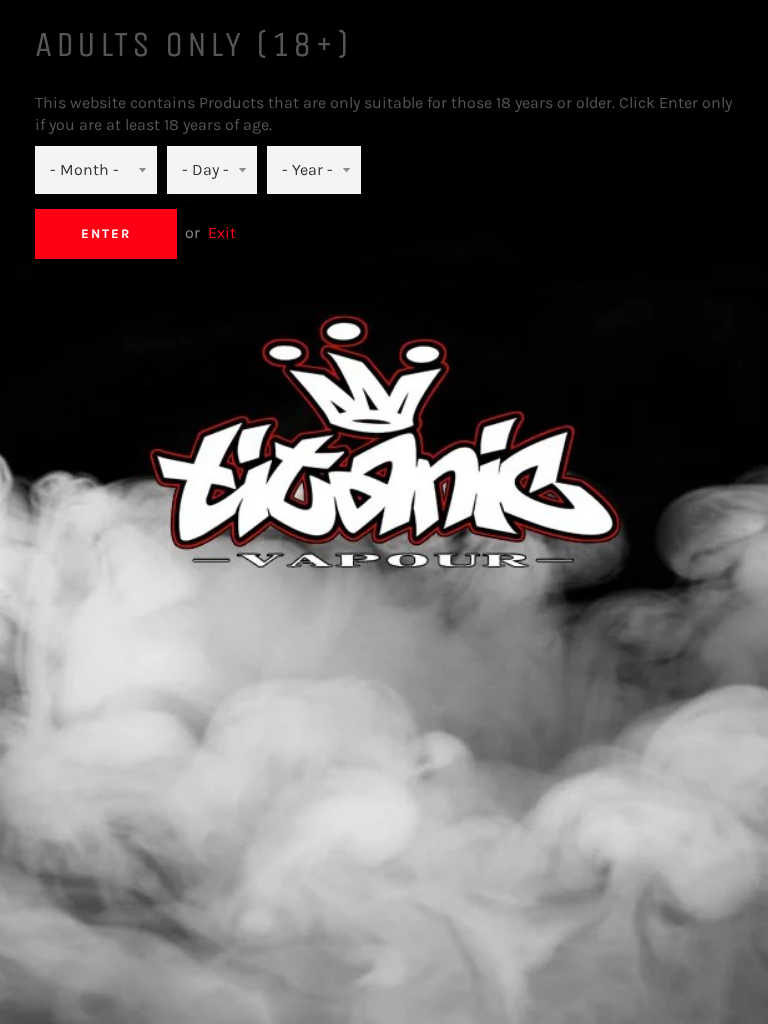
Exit (222, 232)
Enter (106, 233)
